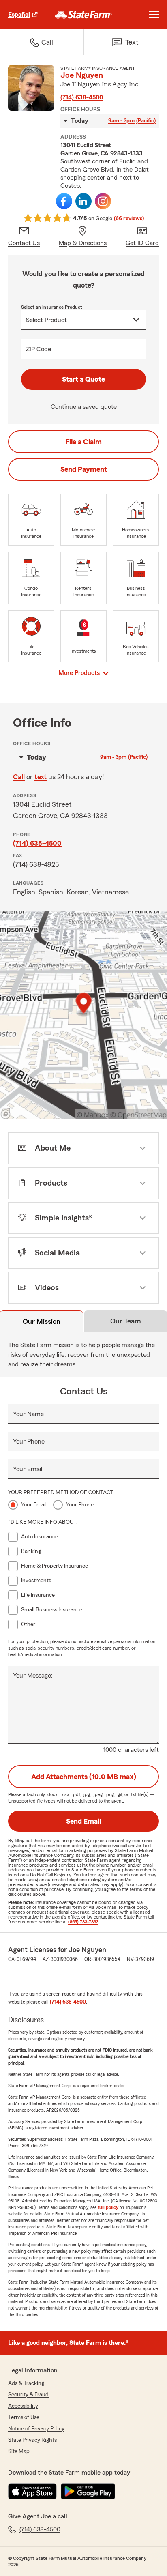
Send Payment (84, 469)
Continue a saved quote (84, 407)
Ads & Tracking (26, 2383)
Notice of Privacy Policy (36, 2429)
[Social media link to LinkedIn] (83, 201)
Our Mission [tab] (42, 1321)
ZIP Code (39, 349)
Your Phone (29, 1442)
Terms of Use (24, 2417)
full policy (108, 2207)
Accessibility (23, 2406)
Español (19, 15)
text (41, 777)
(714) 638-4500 (82, 97)
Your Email (28, 1469)
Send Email (83, 1821)
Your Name (28, 1414)
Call (19, 777)
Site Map (19, 2451)
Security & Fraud (28, 2395)
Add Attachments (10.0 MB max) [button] (84, 1777)
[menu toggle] (154, 15)
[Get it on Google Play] (88, 2491)
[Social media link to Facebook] (64, 201)
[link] (84, 15)
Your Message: (33, 1676)
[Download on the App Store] (32, 2491)
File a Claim (83, 442)
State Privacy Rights (32, 2440)
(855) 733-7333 (83, 1922)
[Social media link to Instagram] (103, 201)
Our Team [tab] (126, 1321)
